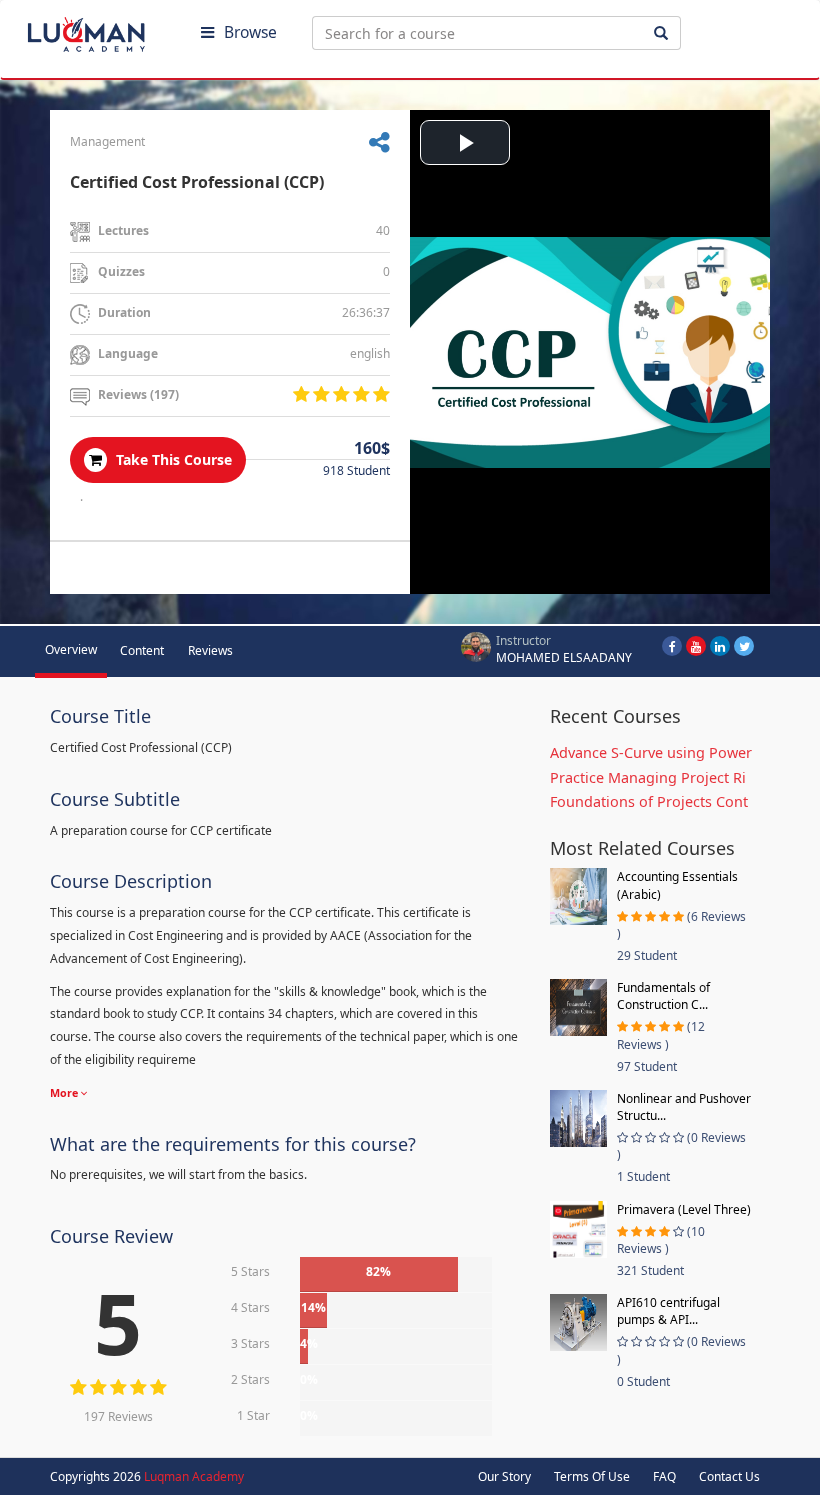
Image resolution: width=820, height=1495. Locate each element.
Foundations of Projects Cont (649, 801)
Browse (250, 32)
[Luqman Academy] (101, 30)
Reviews (210, 650)
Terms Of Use (592, 1476)
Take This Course (172, 459)
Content (142, 650)
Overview (71, 649)
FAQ (664, 1476)
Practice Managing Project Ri (648, 777)
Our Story (504, 1476)
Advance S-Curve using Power (651, 752)
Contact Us (729, 1476)
